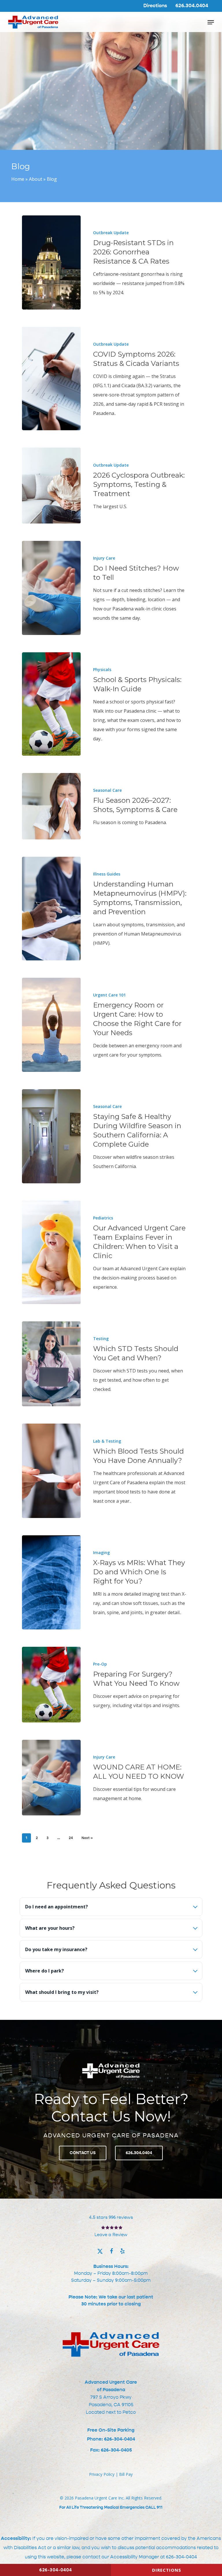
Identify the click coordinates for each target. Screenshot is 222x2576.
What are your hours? (50, 1928)
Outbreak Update (111, 233)
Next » (87, 1838)
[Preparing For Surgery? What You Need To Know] (51, 1685)
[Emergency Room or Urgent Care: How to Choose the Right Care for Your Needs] (51, 1025)
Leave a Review (111, 2235)
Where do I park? (45, 1971)
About (36, 179)
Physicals (102, 669)
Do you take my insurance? (56, 1949)
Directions (167, 2570)
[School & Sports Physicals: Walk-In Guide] (51, 704)
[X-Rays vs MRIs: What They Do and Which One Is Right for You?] (51, 1582)
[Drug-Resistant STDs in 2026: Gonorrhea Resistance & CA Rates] (51, 262)
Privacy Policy (102, 2474)
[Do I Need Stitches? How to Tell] (51, 588)
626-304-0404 (181, 2557)
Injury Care (104, 558)
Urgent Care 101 (109, 995)
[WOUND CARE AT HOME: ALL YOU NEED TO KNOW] (51, 1778)
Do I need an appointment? (57, 1907)
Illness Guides (107, 874)
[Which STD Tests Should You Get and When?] (51, 1364)
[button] (211, 22)
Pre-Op (100, 1664)
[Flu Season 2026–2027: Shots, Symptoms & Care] (51, 806)
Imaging (101, 1553)
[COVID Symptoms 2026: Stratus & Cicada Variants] (51, 379)
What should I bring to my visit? (62, 1992)
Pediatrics (103, 1218)
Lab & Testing (107, 1441)
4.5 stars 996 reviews (111, 2217)
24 (71, 1838)
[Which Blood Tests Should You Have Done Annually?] (51, 1471)
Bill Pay (126, 2474)
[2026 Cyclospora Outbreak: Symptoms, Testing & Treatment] (51, 485)
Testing (101, 1339)
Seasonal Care (107, 790)
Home (18, 179)
